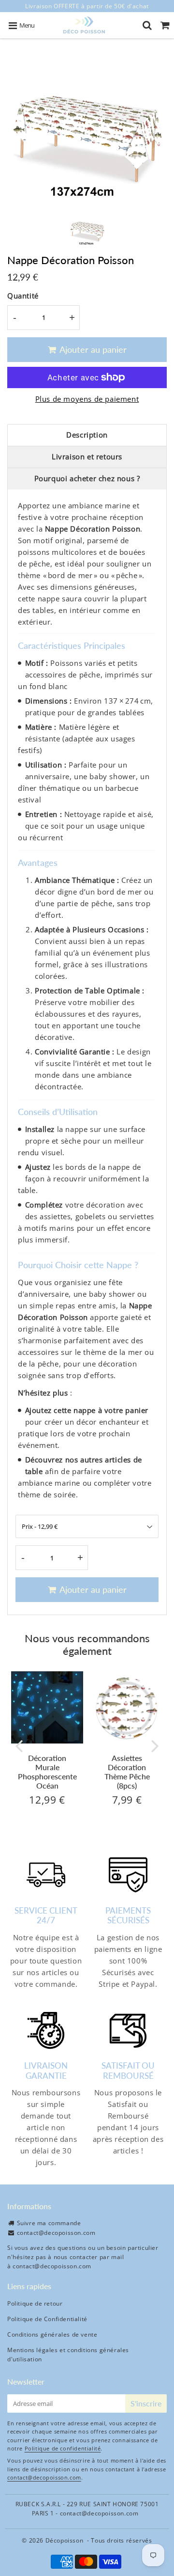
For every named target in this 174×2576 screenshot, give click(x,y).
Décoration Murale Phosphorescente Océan (47, 1772)
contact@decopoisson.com (56, 2233)
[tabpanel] (87, 228)
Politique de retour (35, 2303)
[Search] (147, 25)
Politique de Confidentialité (47, 2319)
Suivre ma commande (49, 2223)
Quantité (23, 296)
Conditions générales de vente (52, 2334)
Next (155, 1745)
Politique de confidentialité (63, 2448)
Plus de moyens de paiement (87, 399)
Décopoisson (65, 2540)
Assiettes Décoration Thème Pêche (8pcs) (127, 1772)
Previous (19, 1745)
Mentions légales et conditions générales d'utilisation (68, 2355)
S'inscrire (146, 2403)
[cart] (165, 25)
